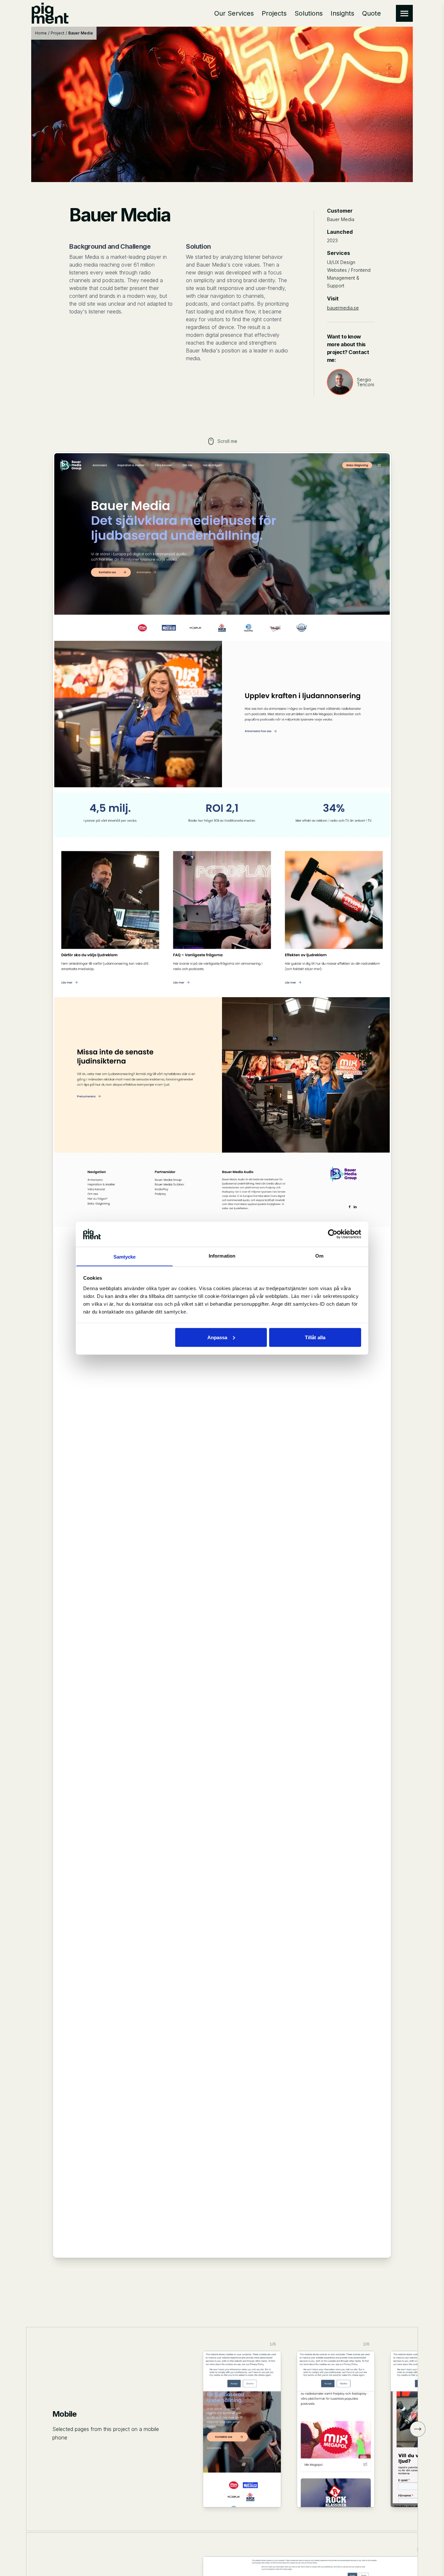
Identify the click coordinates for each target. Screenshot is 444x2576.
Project (58, 33)
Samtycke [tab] (125, 1256)
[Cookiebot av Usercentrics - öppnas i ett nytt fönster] (333, 1234)
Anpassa (217, 1337)
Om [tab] (319, 1255)
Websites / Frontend (349, 270)
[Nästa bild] (418, 2429)
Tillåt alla (315, 1337)
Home (41, 33)
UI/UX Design (341, 262)
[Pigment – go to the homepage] (50, 13)
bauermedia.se (343, 308)
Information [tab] (222, 1255)
